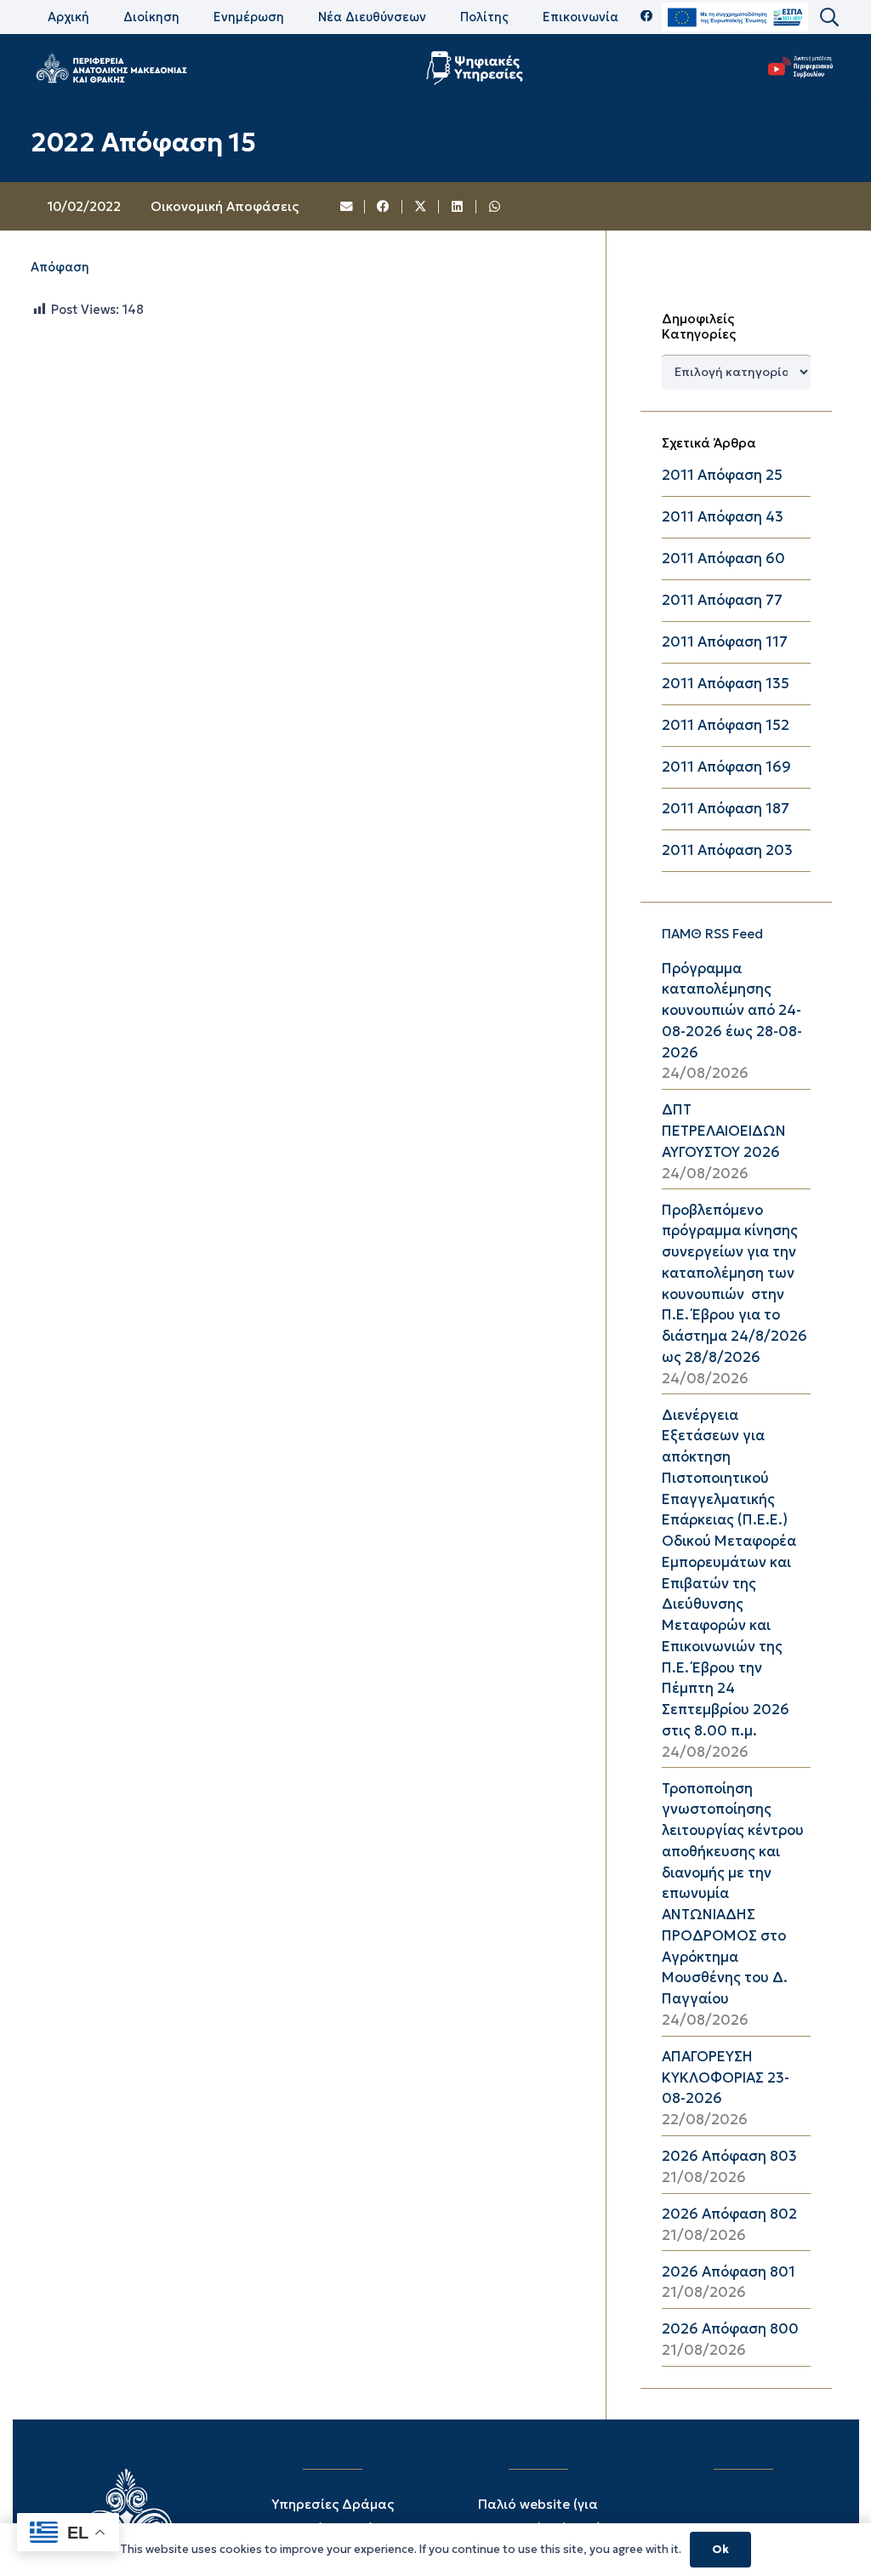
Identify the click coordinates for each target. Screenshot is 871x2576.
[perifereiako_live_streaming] (801, 66)
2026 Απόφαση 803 (729, 2156)
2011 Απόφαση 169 (726, 767)
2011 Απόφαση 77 (722, 600)
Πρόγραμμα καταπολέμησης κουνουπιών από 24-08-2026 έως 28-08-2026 (732, 1011)
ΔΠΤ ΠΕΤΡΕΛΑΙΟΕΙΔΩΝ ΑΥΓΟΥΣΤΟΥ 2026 (724, 1131)
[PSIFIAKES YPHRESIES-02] (477, 68)
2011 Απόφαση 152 (726, 725)
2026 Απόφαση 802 (729, 2214)
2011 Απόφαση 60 (723, 559)
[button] (828, 17)
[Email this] (347, 207)
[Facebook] (647, 17)
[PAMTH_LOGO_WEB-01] (111, 68)
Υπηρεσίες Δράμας (333, 2504)
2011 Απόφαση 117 (725, 642)
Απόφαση (60, 267)
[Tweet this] (421, 207)
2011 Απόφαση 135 (726, 684)
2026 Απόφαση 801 (729, 2272)
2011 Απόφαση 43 (723, 517)
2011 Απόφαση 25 (722, 475)
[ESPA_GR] (735, 17)
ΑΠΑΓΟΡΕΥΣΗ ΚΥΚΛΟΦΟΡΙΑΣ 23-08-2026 (726, 2078)
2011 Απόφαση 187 (726, 809)
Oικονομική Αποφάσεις (225, 206)
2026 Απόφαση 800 (730, 2329)
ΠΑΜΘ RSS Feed (712, 934)
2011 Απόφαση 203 (727, 850)
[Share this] (384, 207)
